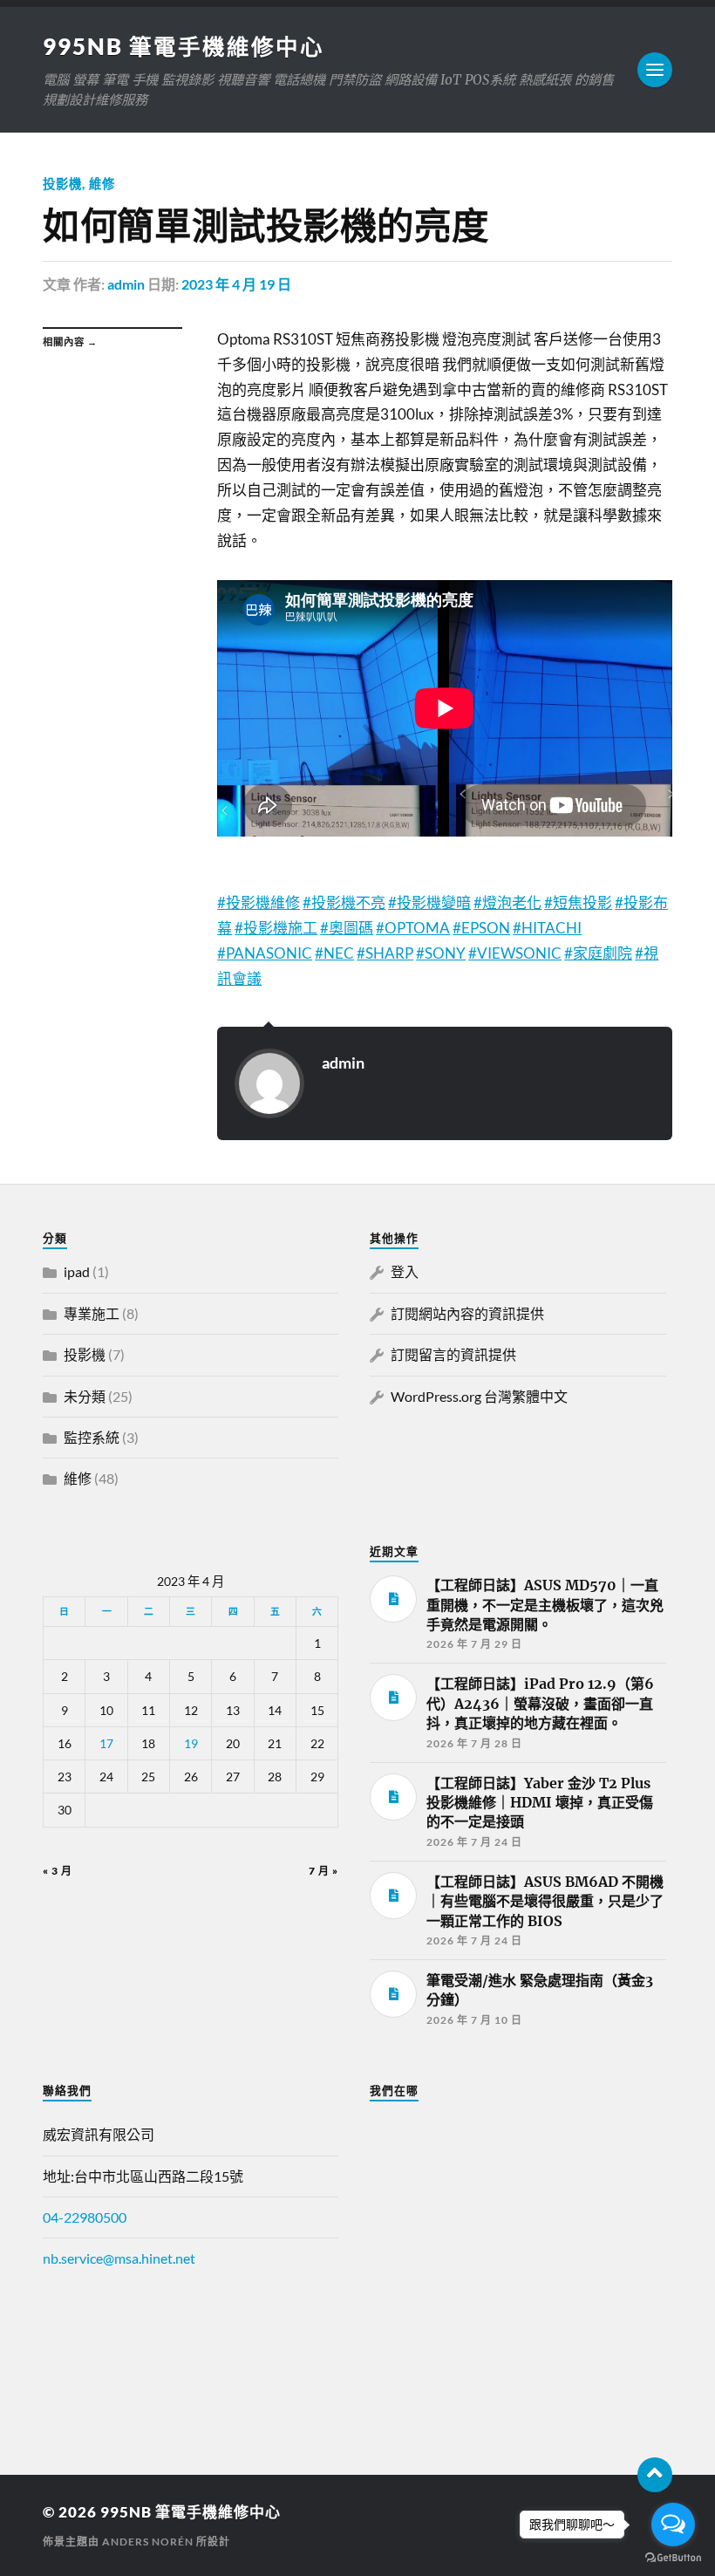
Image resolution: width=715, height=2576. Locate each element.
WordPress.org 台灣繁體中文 (479, 1396)
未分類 (85, 1396)
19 (191, 1743)
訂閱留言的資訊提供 (453, 1354)
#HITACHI (547, 928)
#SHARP (385, 953)
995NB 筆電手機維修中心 (184, 46)
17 (106, 1743)
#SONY (441, 953)
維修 (102, 184)
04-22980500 (85, 2217)
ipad (77, 1271)
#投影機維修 (259, 902)
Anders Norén (148, 2542)
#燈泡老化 (507, 902)
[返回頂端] (655, 2475)
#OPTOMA (413, 928)
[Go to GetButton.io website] (673, 2558)
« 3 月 (58, 1871)
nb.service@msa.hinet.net (119, 2258)
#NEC (334, 953)
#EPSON (481, 928)
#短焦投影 (578, 902)
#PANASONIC (265, 953)
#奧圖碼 (347, 928)
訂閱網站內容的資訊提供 (467, 1313)
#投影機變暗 (429, 902)
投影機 (62, 184)
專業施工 (92, 1313)
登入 (405, 1271)
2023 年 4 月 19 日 (236, 284)
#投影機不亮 (344, 902)
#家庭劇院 (598, 953)
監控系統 (92, 1437)
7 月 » (323, 1871)
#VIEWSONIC (515, 953)
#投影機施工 (276, 928)
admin (126, 284)
